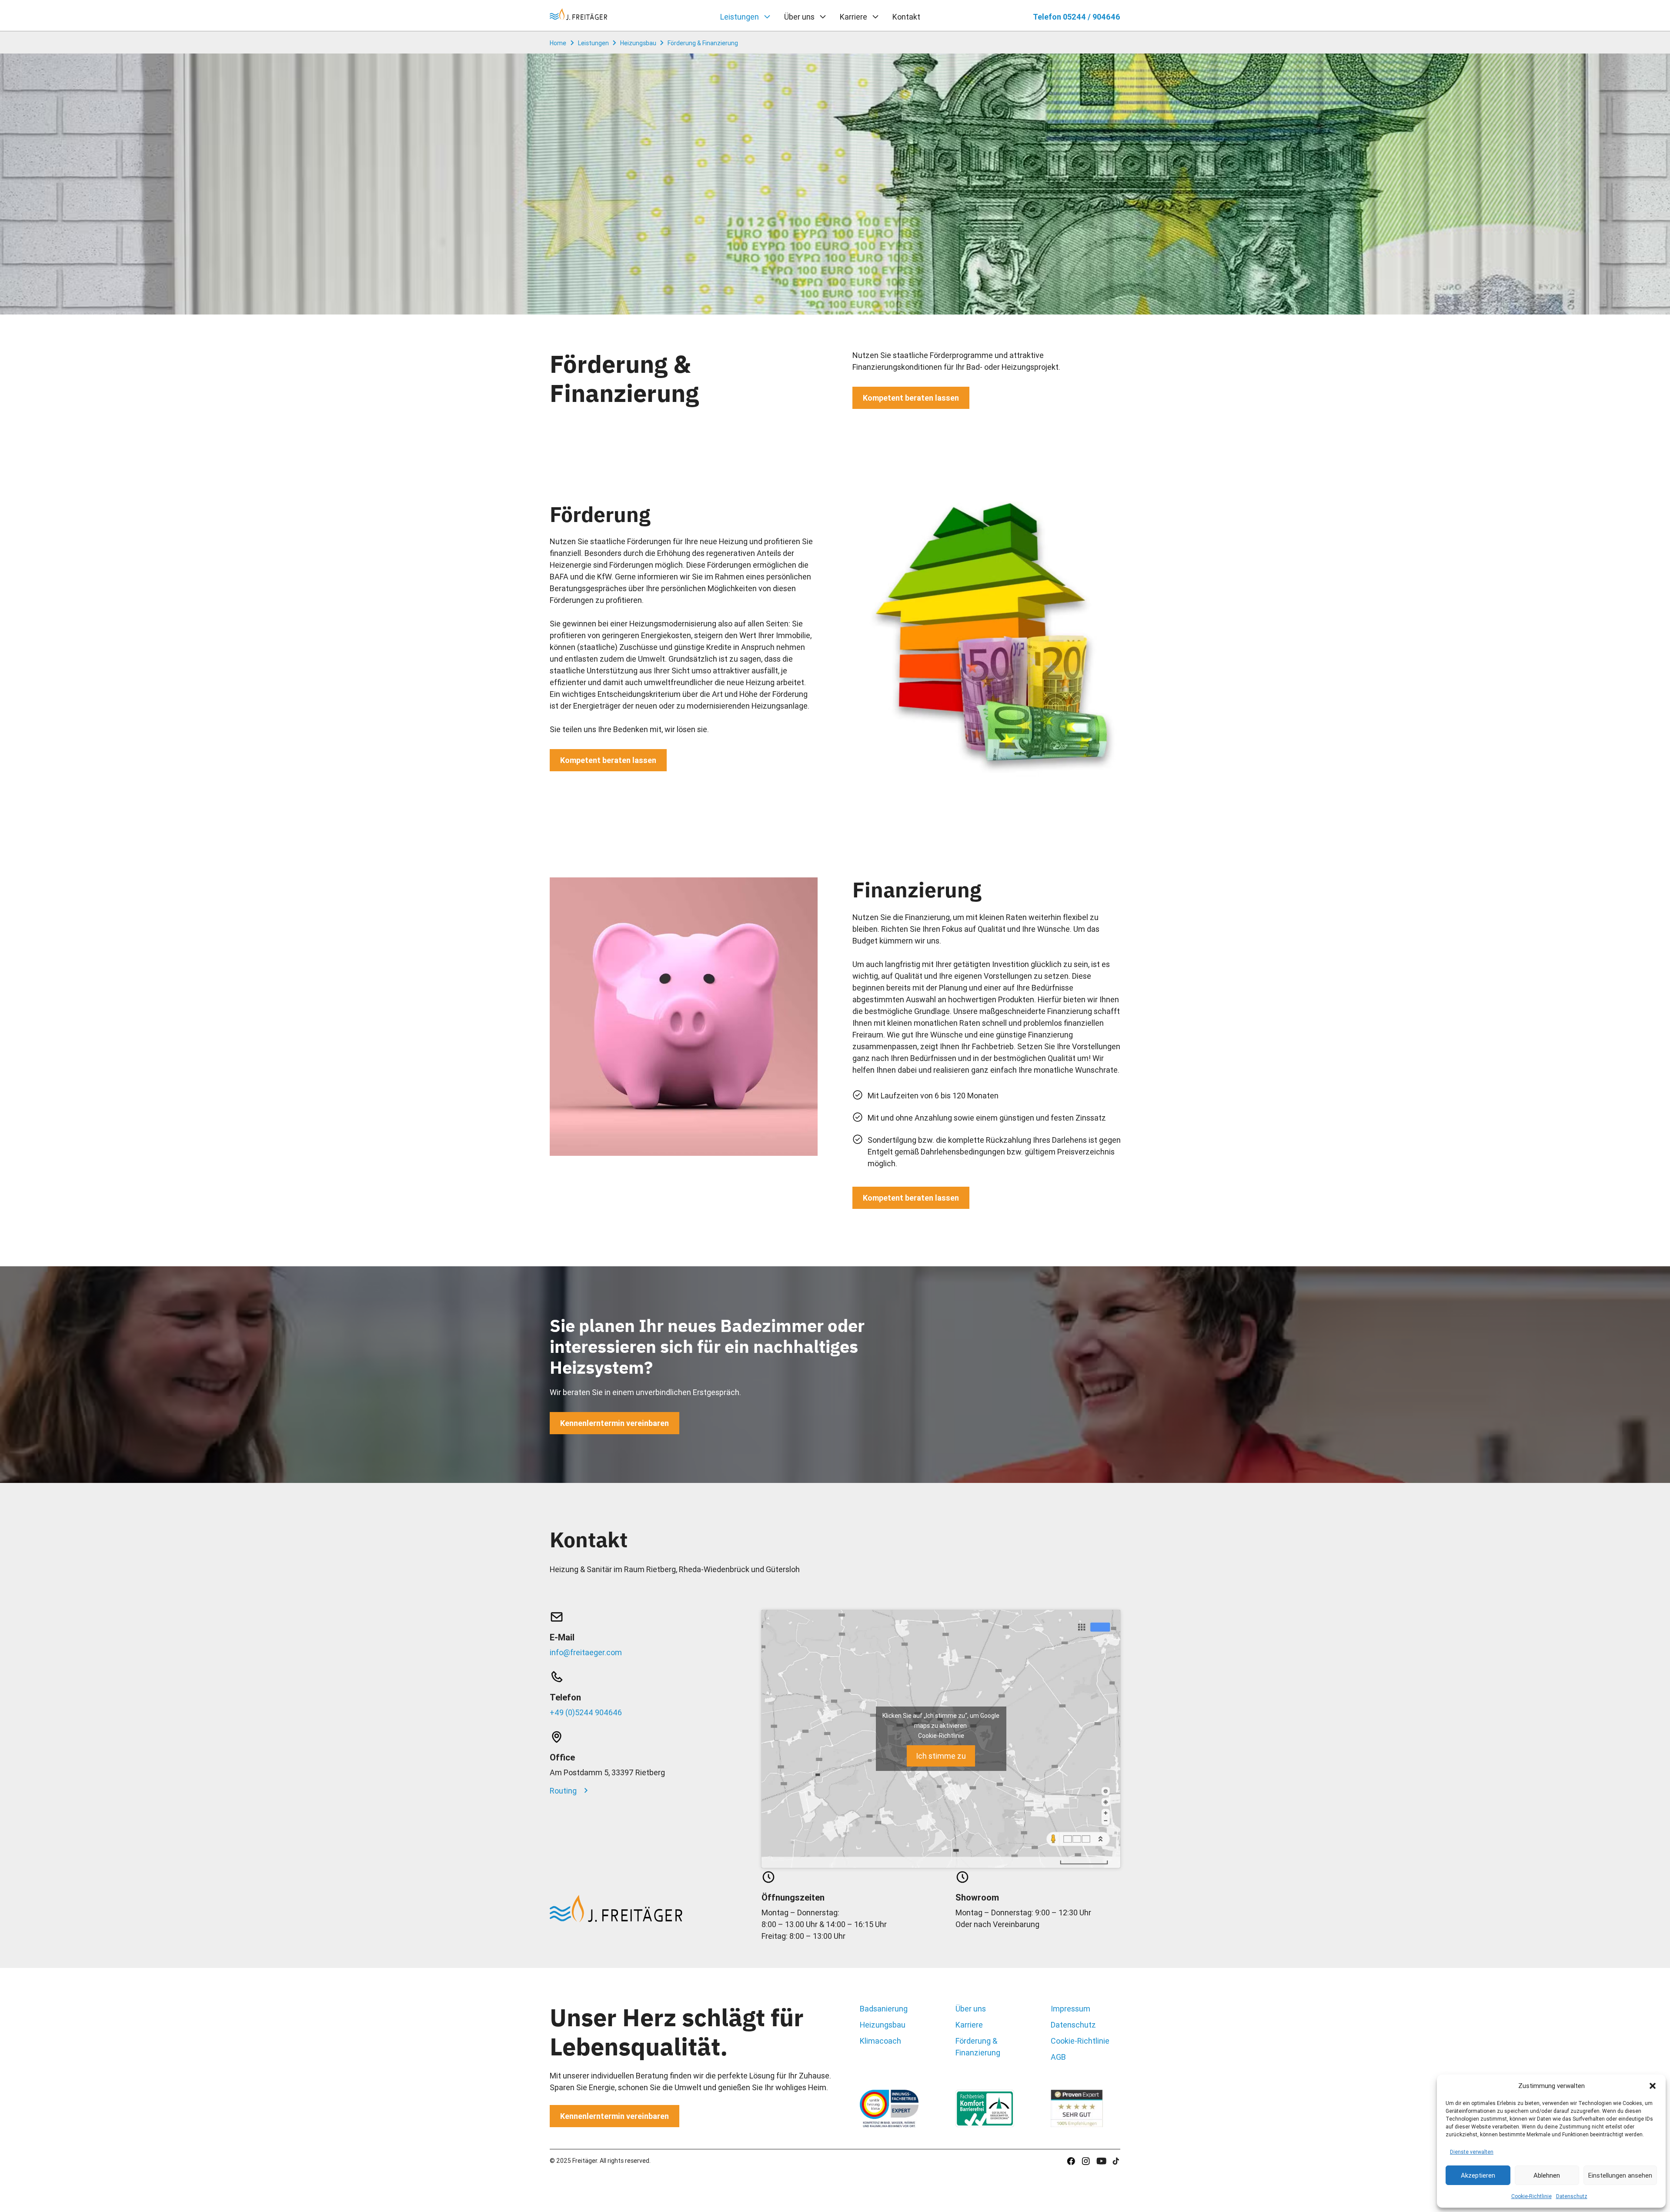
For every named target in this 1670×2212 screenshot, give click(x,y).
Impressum (1070, 2009)
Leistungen (740, 17)
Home (558, 43)
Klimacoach (880, 2041)
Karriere (853, 17)
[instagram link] (1071, 2161)
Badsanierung (884, 2009)
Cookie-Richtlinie (1531, 2196)
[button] (1653, 2086)
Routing (563, 1791)
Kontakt (906, 17)
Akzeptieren (1478, 2175)
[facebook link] (1086, 2161)
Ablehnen (1547, 2175)
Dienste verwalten (1472, 2152)
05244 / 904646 (1077, 17)
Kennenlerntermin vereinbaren (615, 1423)
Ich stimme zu (941, 1756)
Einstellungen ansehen (1620, 2175)
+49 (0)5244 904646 (586, 1712)
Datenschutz (1572, 2196)
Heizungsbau (883, 2025)
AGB (1058, 2057)
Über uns (799, 17)
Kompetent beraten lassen (911, 398)
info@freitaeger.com (586, 1652)
